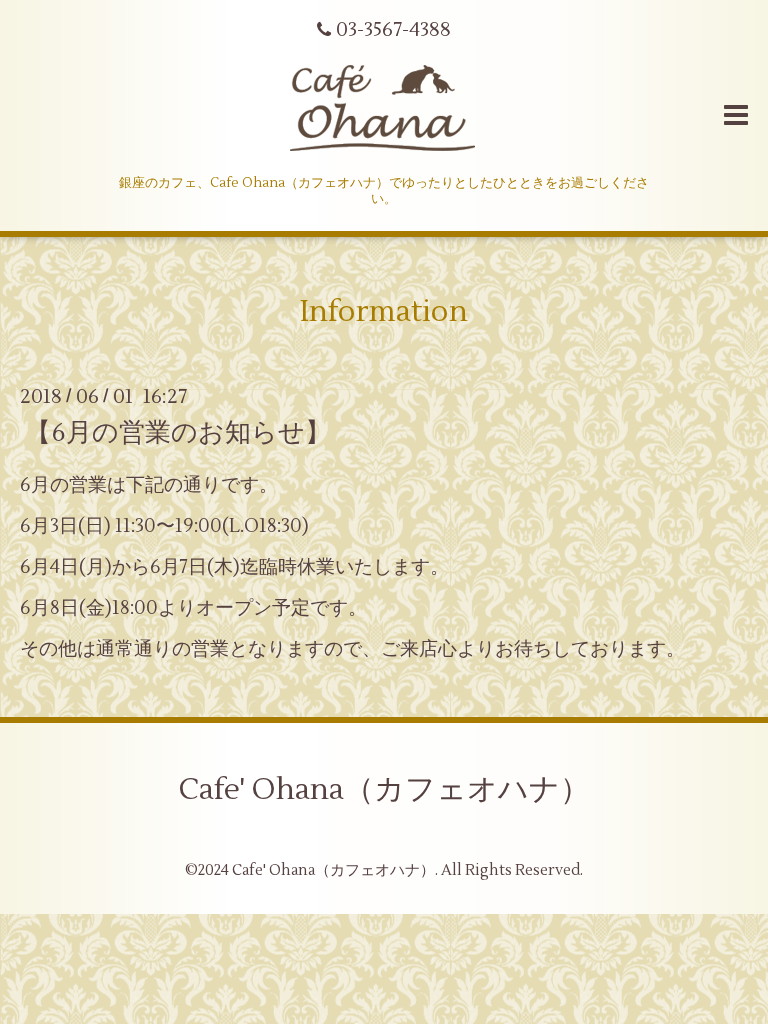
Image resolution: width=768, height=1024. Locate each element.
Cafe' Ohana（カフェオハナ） (384, 789)
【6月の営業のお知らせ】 (178, 432)
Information (384, 311)
